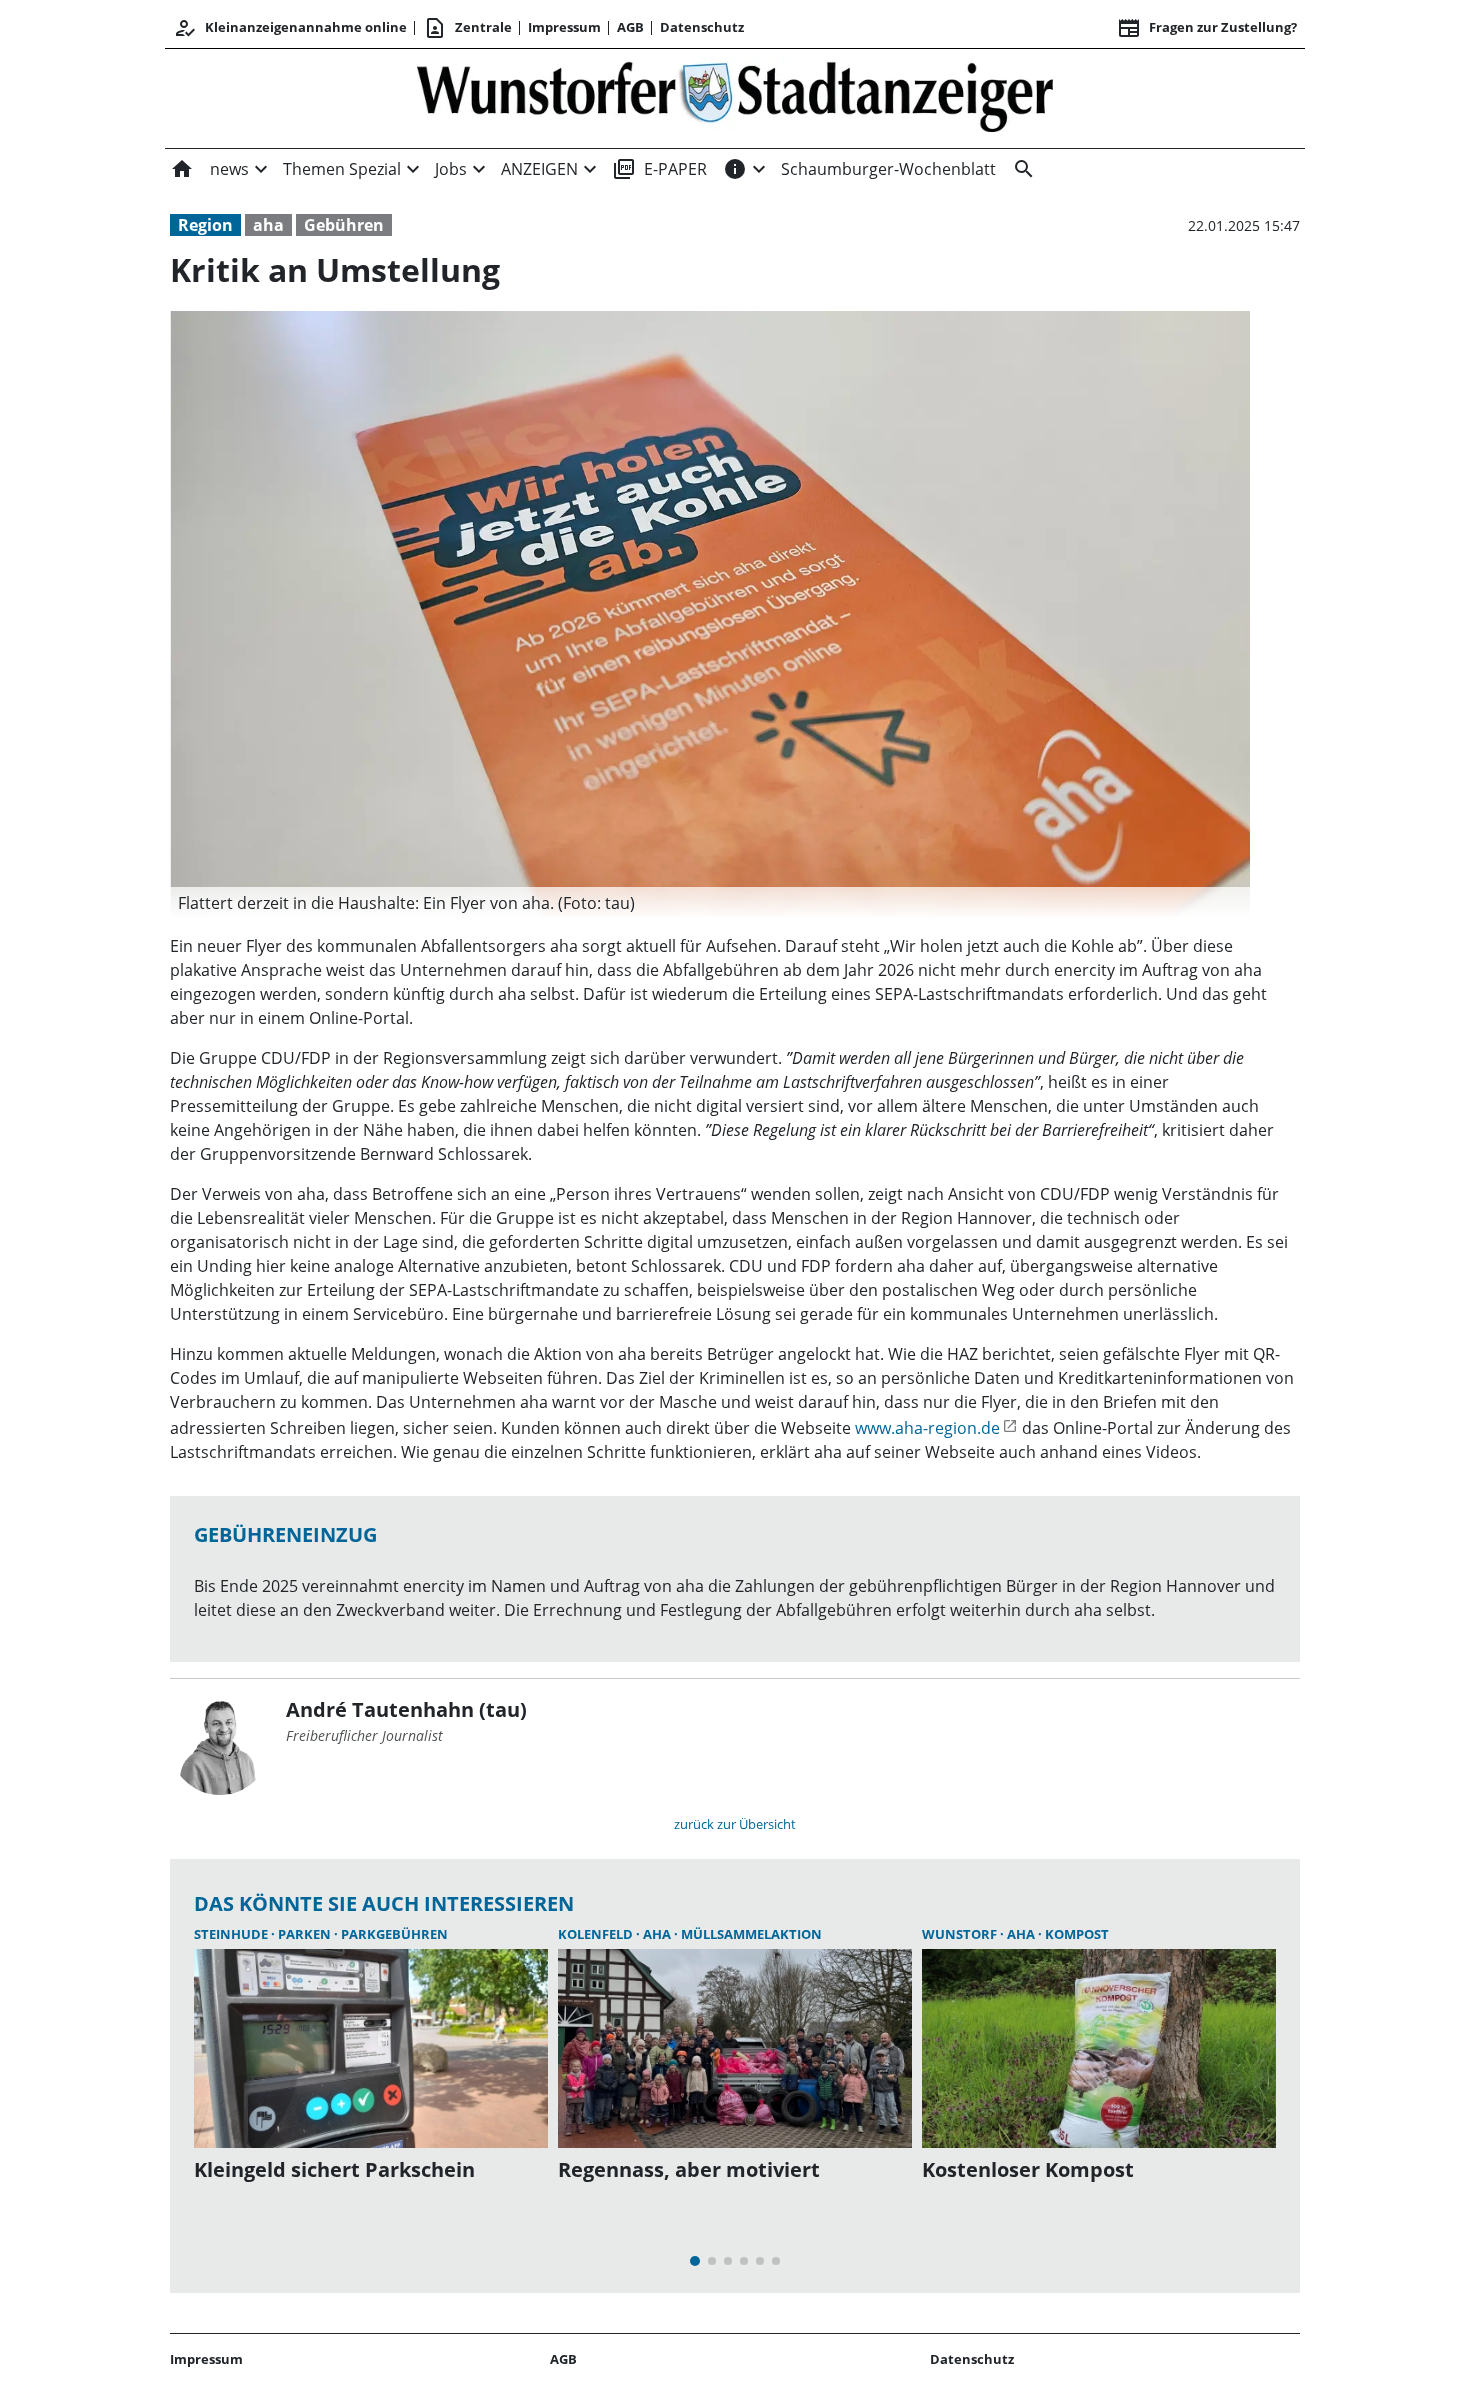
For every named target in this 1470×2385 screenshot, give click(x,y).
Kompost (1077, 1934)
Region (205, 225)
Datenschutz (702, 27)
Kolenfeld (597, 1934)
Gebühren (344, 225)
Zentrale (467, 28)
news (229, 169)
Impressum (564, 27)
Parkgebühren (394, 1934)
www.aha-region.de (927, 1428)
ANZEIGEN (539, 169)
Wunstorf (961, 1934)
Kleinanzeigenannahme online (290, 28)
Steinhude (232, 1934)
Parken (306, 1934)
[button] (710, 903)
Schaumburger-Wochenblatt (888, 169)
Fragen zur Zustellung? (1207, 28)
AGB (630, 27)
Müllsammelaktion (751, 1934)
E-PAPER (659, 169)
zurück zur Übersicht (735, 1824)
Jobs (451, 169)
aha (268, 225)
